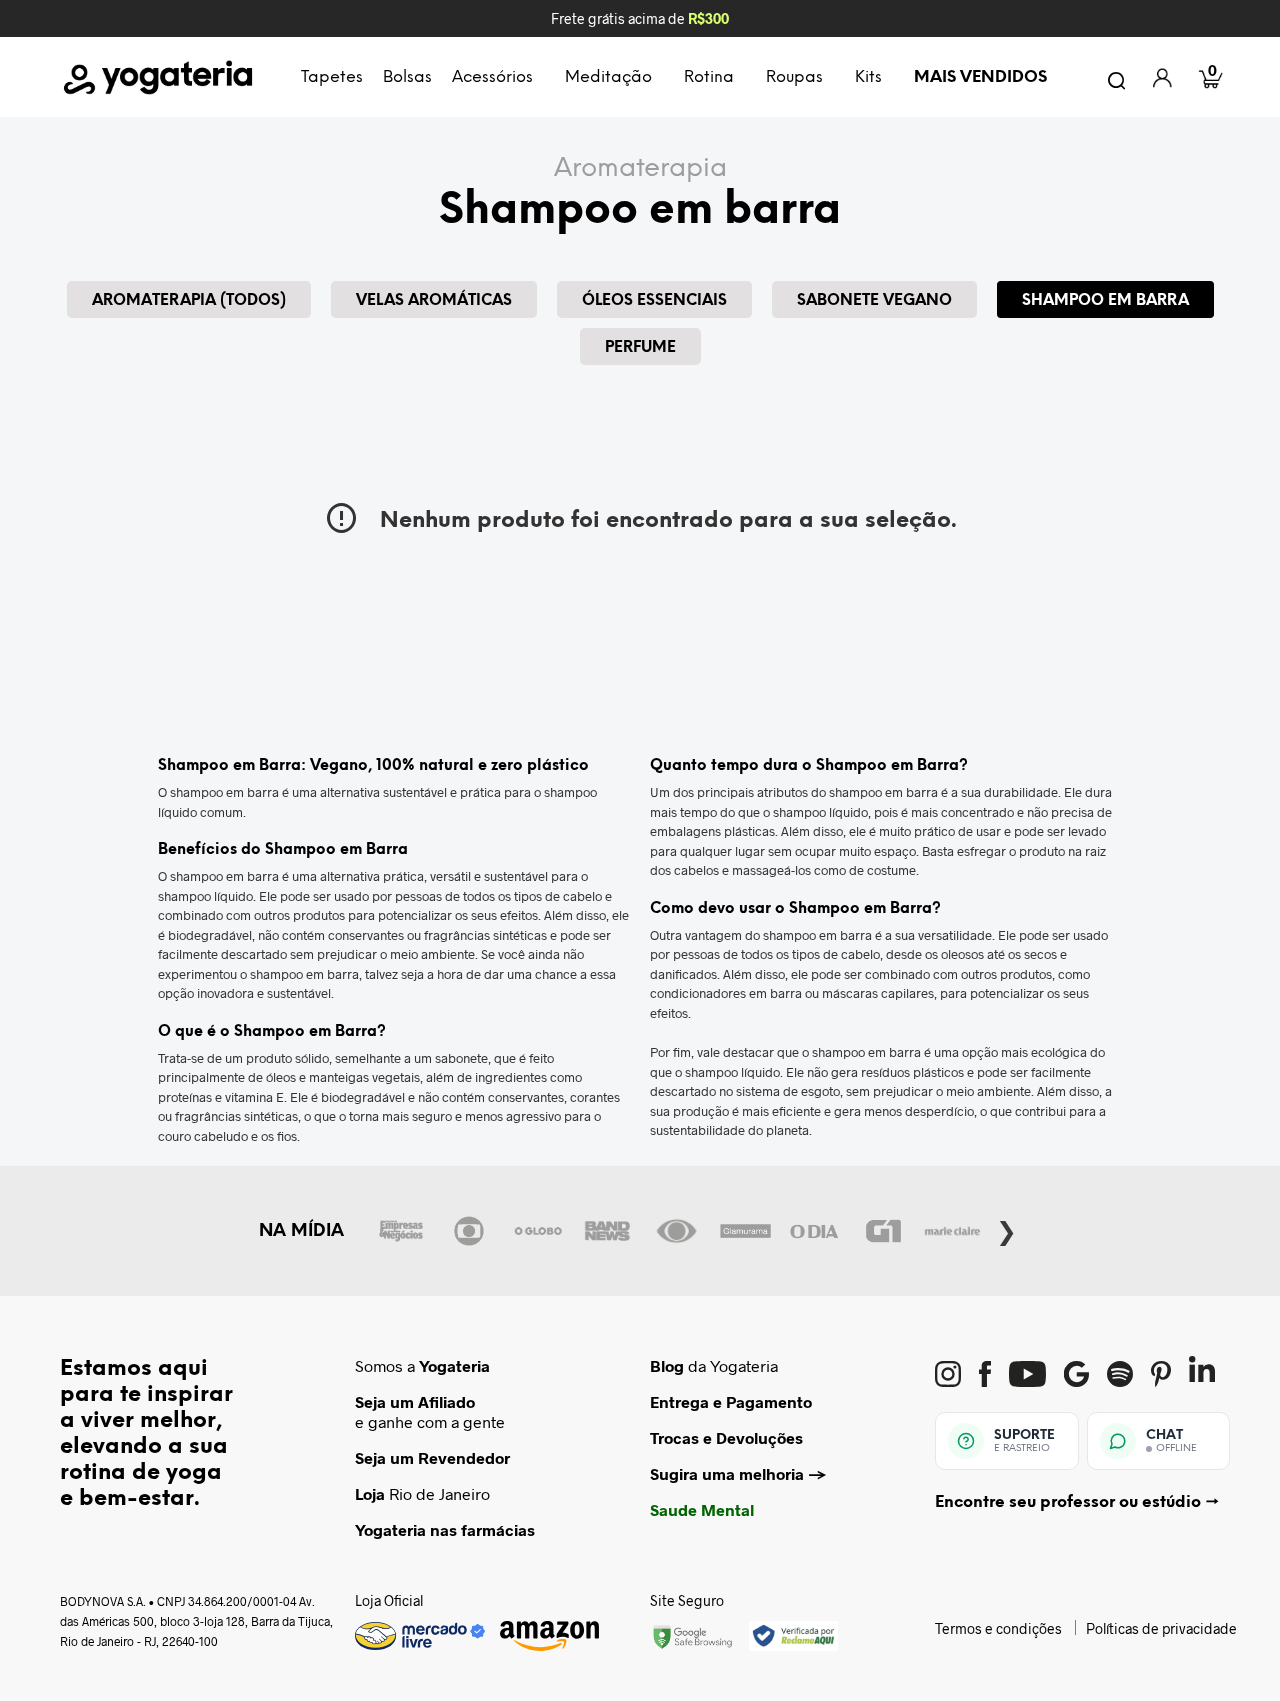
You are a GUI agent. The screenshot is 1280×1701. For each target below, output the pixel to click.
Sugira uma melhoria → (738, 1473)
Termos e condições (998, 1628)
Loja (370, 1493)
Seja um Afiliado (415, 1401)
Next (1006, 1228)
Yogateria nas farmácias (445, 1529)
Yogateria (454, 1365)
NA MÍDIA (301, 1231)
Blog (667, 1365)
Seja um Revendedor (432, 1457)
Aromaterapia (640, 169)
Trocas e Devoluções (726, 1437)
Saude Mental (702, 1509)
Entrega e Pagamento (731, 1401)
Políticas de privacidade (1161, 1628)
